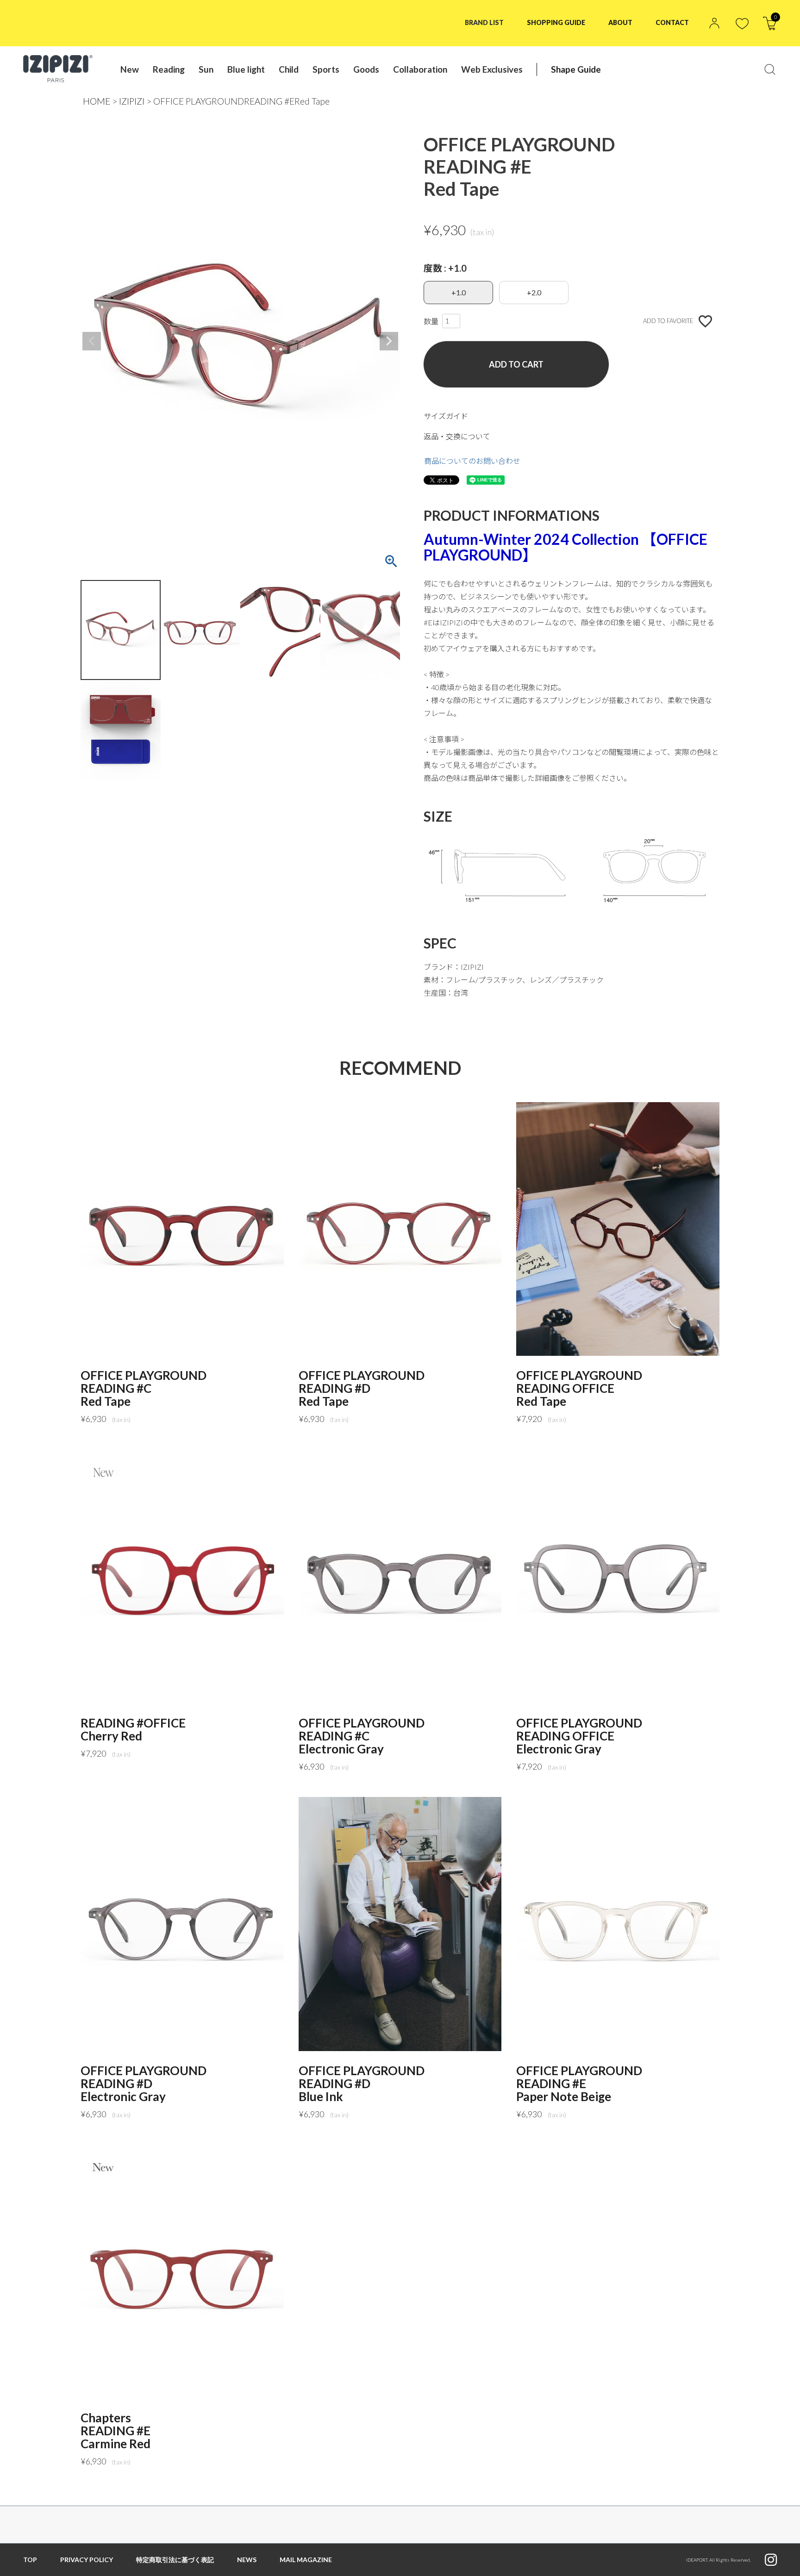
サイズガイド (446, 416)
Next (389, 341)
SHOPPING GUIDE (556, 22)
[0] (770, 27)
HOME (97, 101)
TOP (30, 2560)
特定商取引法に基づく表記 (175, 2560)
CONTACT (672, 22)
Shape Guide (576, 69)
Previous (92, 341)
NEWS (247, 2560)
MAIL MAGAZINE (306, 2560)
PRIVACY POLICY (87, 2560)
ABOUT (620, 22)
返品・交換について (457, 436)
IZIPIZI (132, 101)
